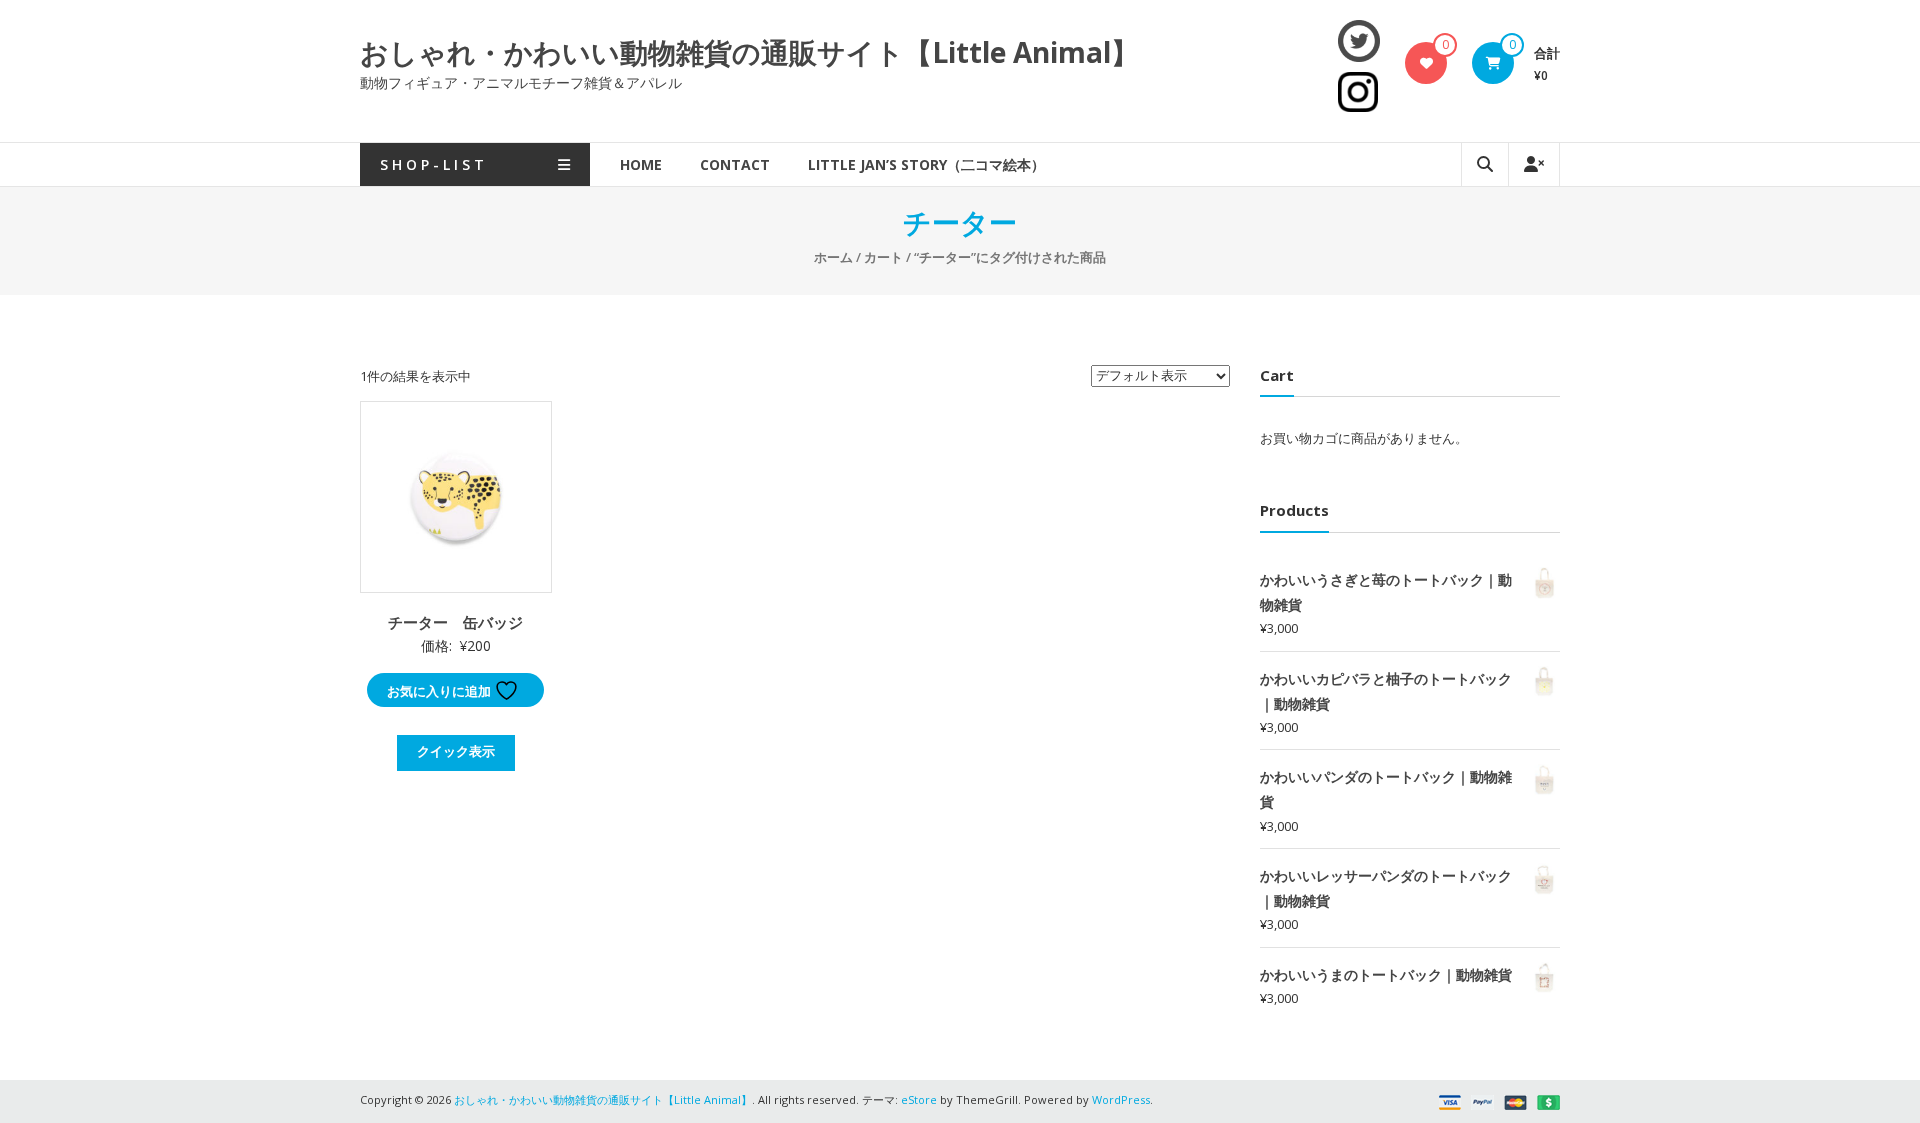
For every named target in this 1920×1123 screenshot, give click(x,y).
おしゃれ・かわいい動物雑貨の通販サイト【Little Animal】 (749, 52)
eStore (919, 1099)
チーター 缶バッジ (455, 622)
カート (883, 257)
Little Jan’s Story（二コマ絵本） (926, 164)
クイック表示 (456, 751)
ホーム (833, 257)
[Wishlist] (1426, 63)
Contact (735, 164)
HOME (641, 164)
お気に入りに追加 (440, 691)
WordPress (1121, 1099)
